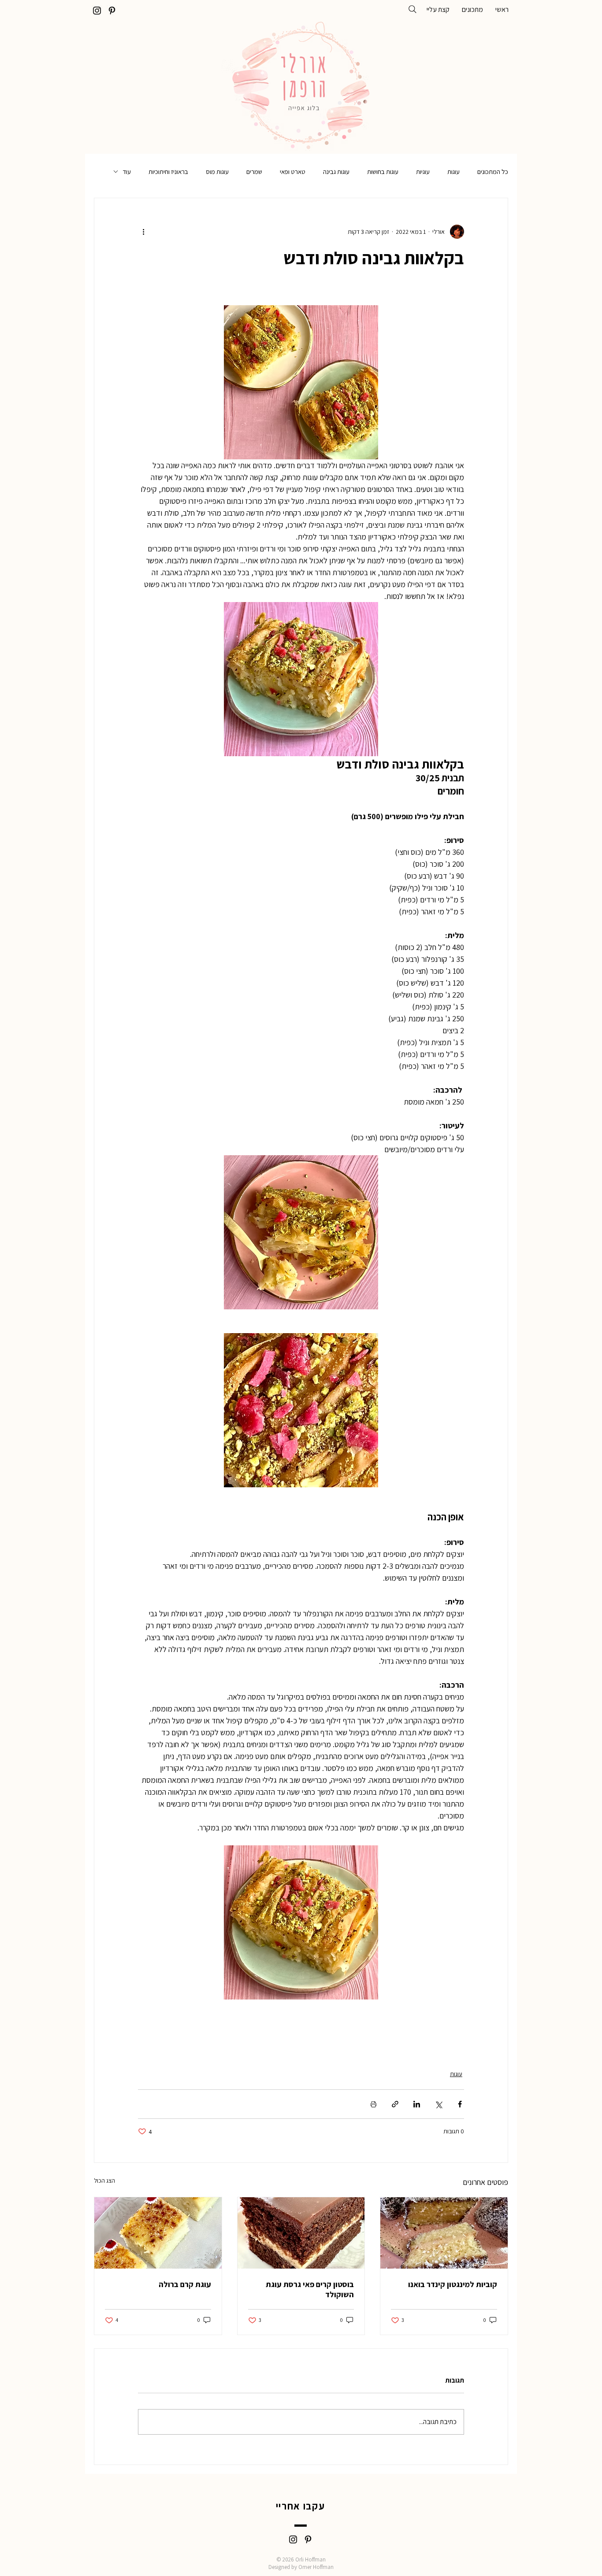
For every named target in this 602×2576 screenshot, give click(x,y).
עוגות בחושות (383, 172)
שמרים (254, 172)
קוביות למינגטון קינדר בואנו (453, 2284)
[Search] (412, 9)
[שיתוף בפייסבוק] (460, 2104)
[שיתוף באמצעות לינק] (395, 2104)
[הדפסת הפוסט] (373, 2104)
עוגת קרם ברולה (185, 2284)
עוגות (453, 172)
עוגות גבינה (336, 172)
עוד (127, 172)
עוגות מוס (217, 172)
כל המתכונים (493, 172)
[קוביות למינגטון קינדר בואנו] (444, 2233)
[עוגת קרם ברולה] (158, 2233)
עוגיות (423, 172)
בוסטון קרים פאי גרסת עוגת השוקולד (310, 2289)
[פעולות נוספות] (143, 232)
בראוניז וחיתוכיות (168, 172)
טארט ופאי (293, 172)
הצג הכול (104, 2181)
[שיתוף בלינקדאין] (417, 2104)
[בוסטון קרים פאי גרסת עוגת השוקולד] (301, 2233)
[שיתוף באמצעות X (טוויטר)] (438, 2104)
